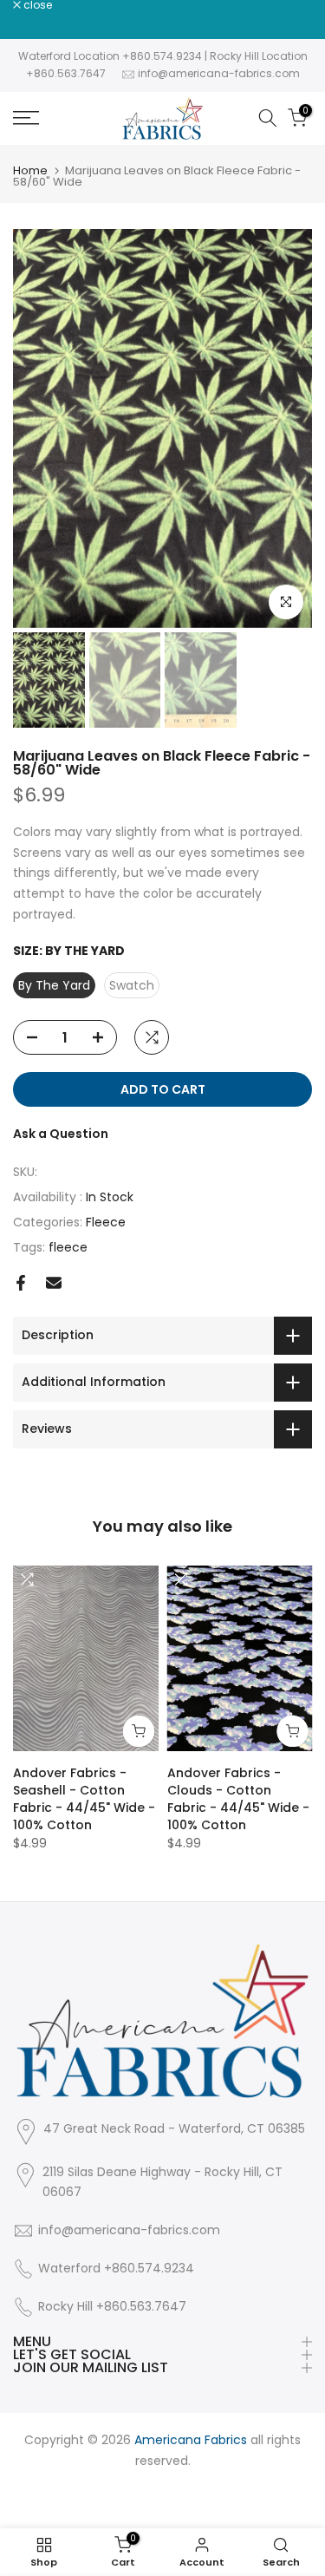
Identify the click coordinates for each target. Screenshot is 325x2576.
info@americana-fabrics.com (219, 73)
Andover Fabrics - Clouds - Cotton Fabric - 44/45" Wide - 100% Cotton (238, 1799)
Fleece (106, 1222)
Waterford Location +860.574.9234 (110, 56)
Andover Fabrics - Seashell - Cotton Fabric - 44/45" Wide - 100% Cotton (84, 1799)
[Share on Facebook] (21, 1283)
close (36, 5)
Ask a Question (61, 1134)
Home (30, 170)
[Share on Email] (54, 1283)
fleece (68, 1247)
